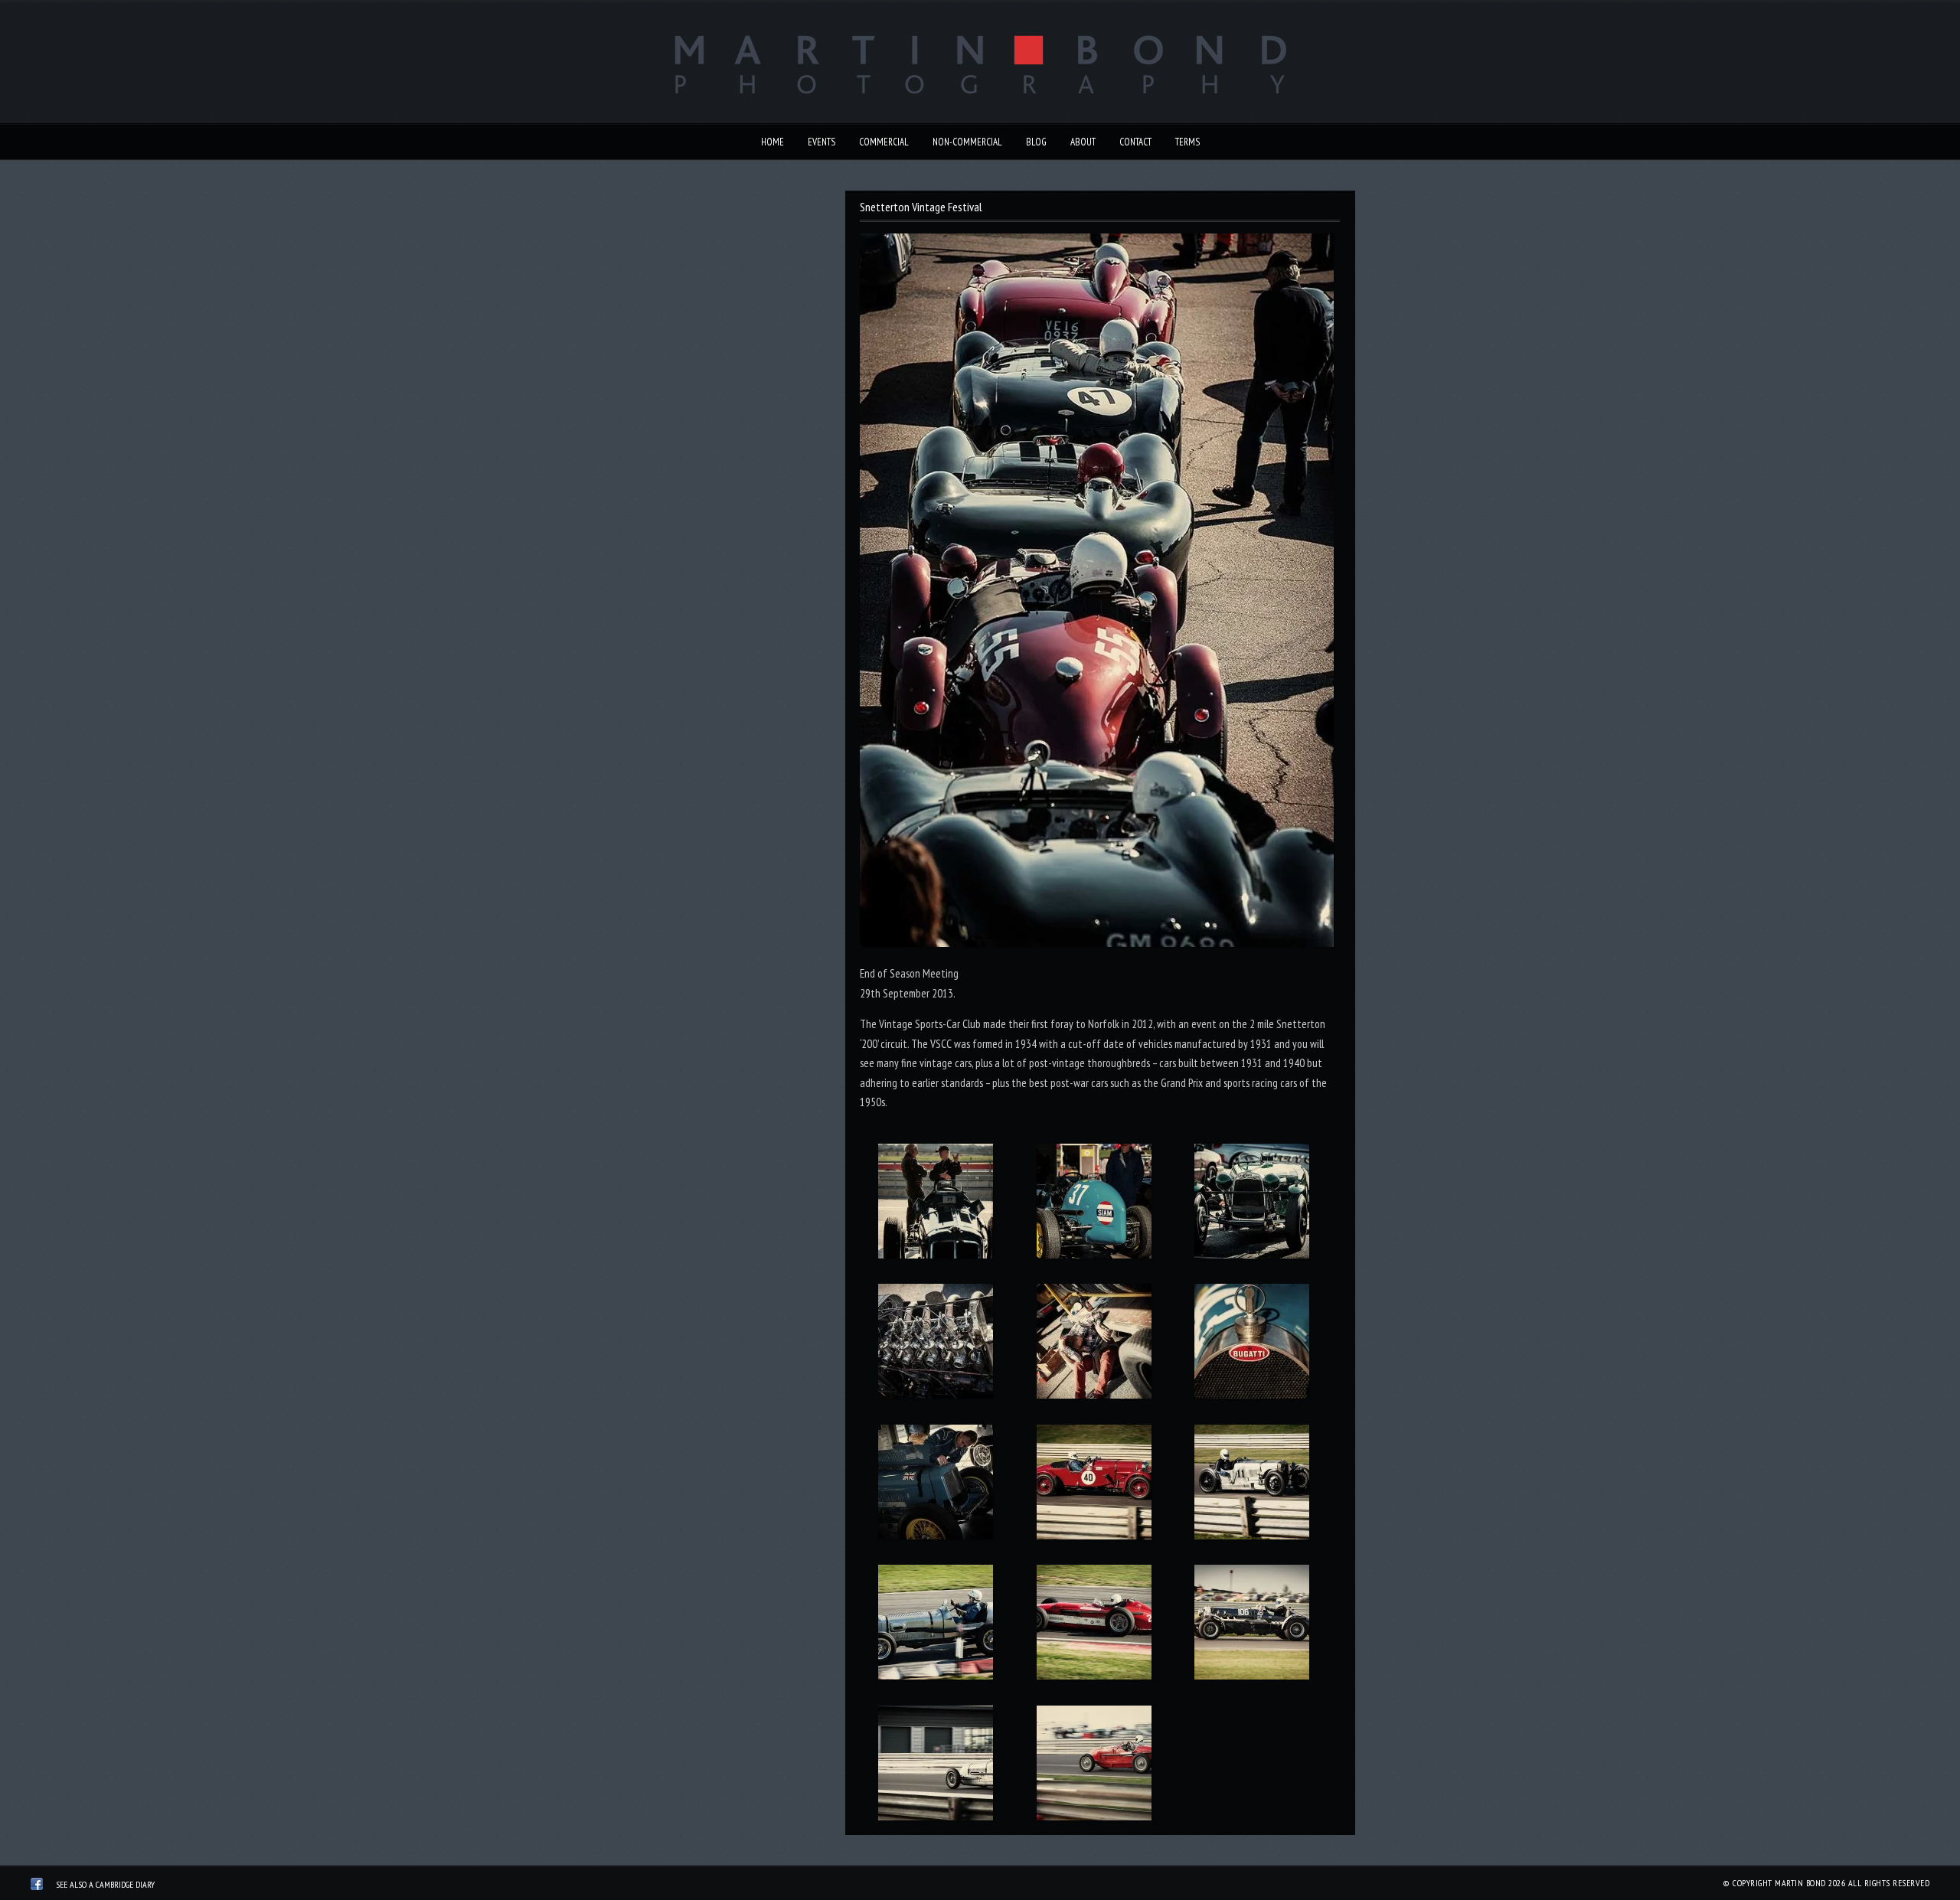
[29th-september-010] (1094, 1485)
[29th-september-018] (1252, 1625)
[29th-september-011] (1252, 1485)
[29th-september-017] (1094, 1625)
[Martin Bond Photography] (37, 1886)
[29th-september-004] (935, 1344)
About (1083, 142)
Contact (1135, 142)
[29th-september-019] (935, 1766)
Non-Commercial (967, 142)
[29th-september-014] (935, 1625)
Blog (1036, 142)
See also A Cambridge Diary (105, 1884)
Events (822, 142)
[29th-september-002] (1094, 1204)
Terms (1187, 142)
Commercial (884, 142)
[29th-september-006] (1252, 1344)
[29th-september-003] (1252, 1204)
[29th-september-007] (935, 1485)
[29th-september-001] (935, 1204)
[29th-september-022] (1094, 1766)
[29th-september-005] (1094, 1344)
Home (773, 142)
